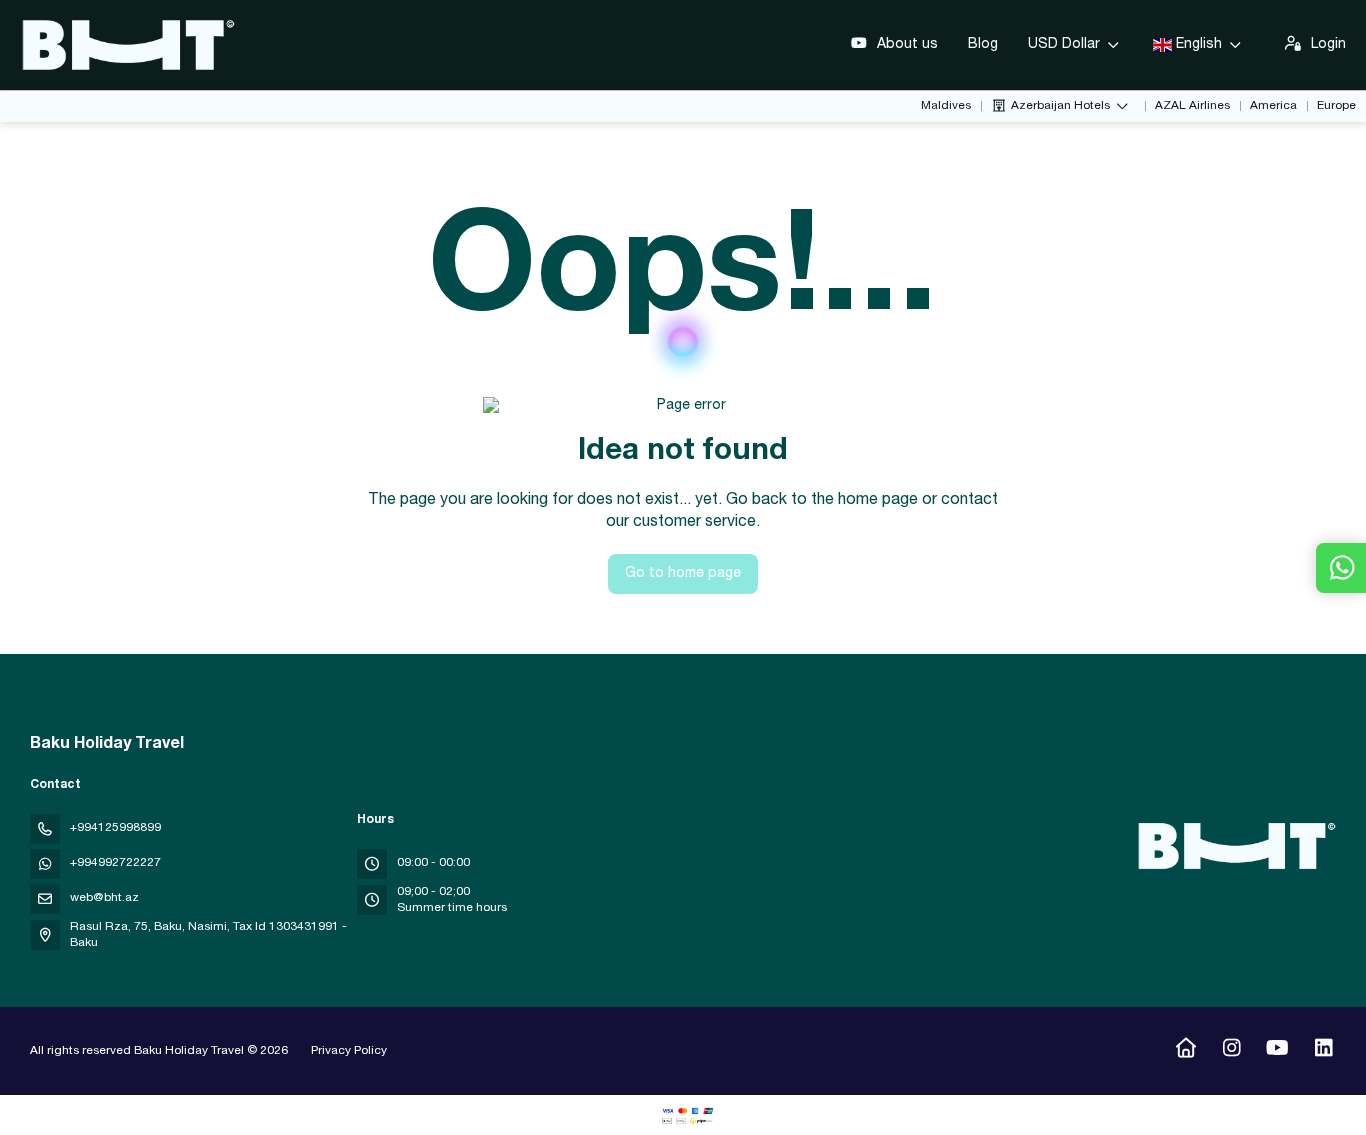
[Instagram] (1231, 1051)
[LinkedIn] (1323, 1051)
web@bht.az (104, 898)
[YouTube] (1277, 1051)
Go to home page (683, 574)
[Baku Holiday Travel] (1234, 846)
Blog (983, 45)
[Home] (1185, 1051)
